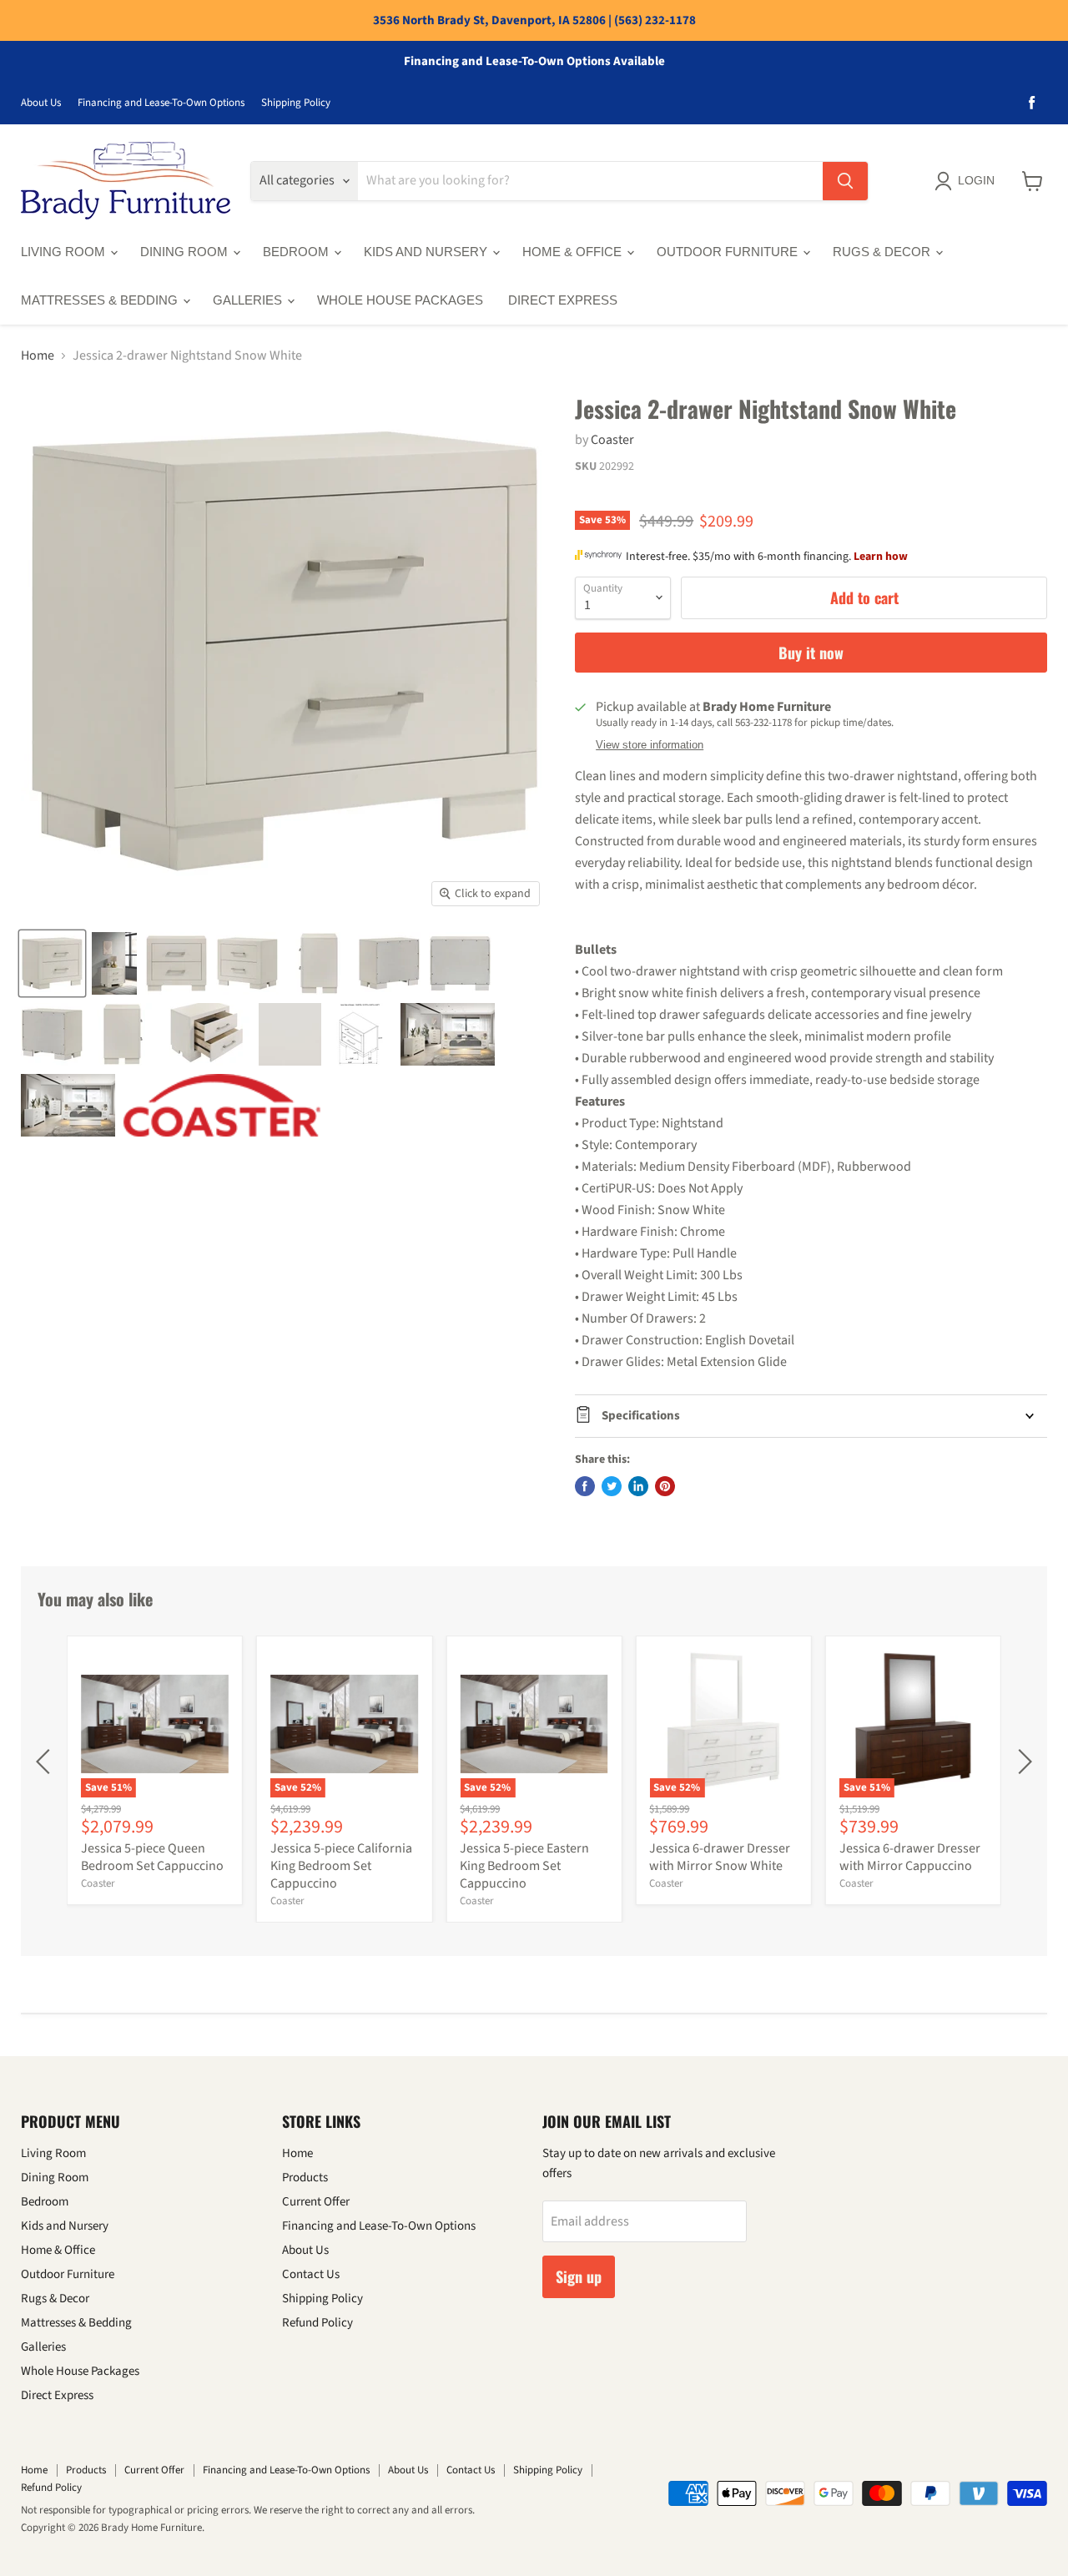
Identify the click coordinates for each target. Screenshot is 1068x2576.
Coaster (612, 440)
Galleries (249, 300)
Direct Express (563, 300)
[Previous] (46, 1762)
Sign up (579, 2276)
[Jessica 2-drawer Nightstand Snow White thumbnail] (52, 963)
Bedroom (297, 252)
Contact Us (311, 2274)
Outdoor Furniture (729, 252)
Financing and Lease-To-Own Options (161, 103)
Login (976, 180)
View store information (650, 745)
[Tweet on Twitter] (612, 1486)
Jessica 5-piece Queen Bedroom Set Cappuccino (152, 1857)
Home (38, 355)
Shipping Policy (296, 103)
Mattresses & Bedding (101, 300)
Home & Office (574, 252)
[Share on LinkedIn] (638, 1486)
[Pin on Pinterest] (665, 1486)
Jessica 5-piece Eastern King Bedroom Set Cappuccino (524, 1866)
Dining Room (186, 252)
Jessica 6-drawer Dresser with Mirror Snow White (720, 1857)
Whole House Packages (400, 300)
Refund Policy (317, 2323)
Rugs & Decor (883, 252)
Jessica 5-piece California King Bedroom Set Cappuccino (341, 1866)
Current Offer (316, 2202)
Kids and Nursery (427, 252)
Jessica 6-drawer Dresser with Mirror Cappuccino (910, 1857)
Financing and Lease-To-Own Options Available (534, 62)
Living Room (65, 252)
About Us (41, 103)
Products (305, 2178)
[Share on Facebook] (585, 1486)
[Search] (845, 181)
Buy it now (811, 653)
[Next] (1022, 1762)
